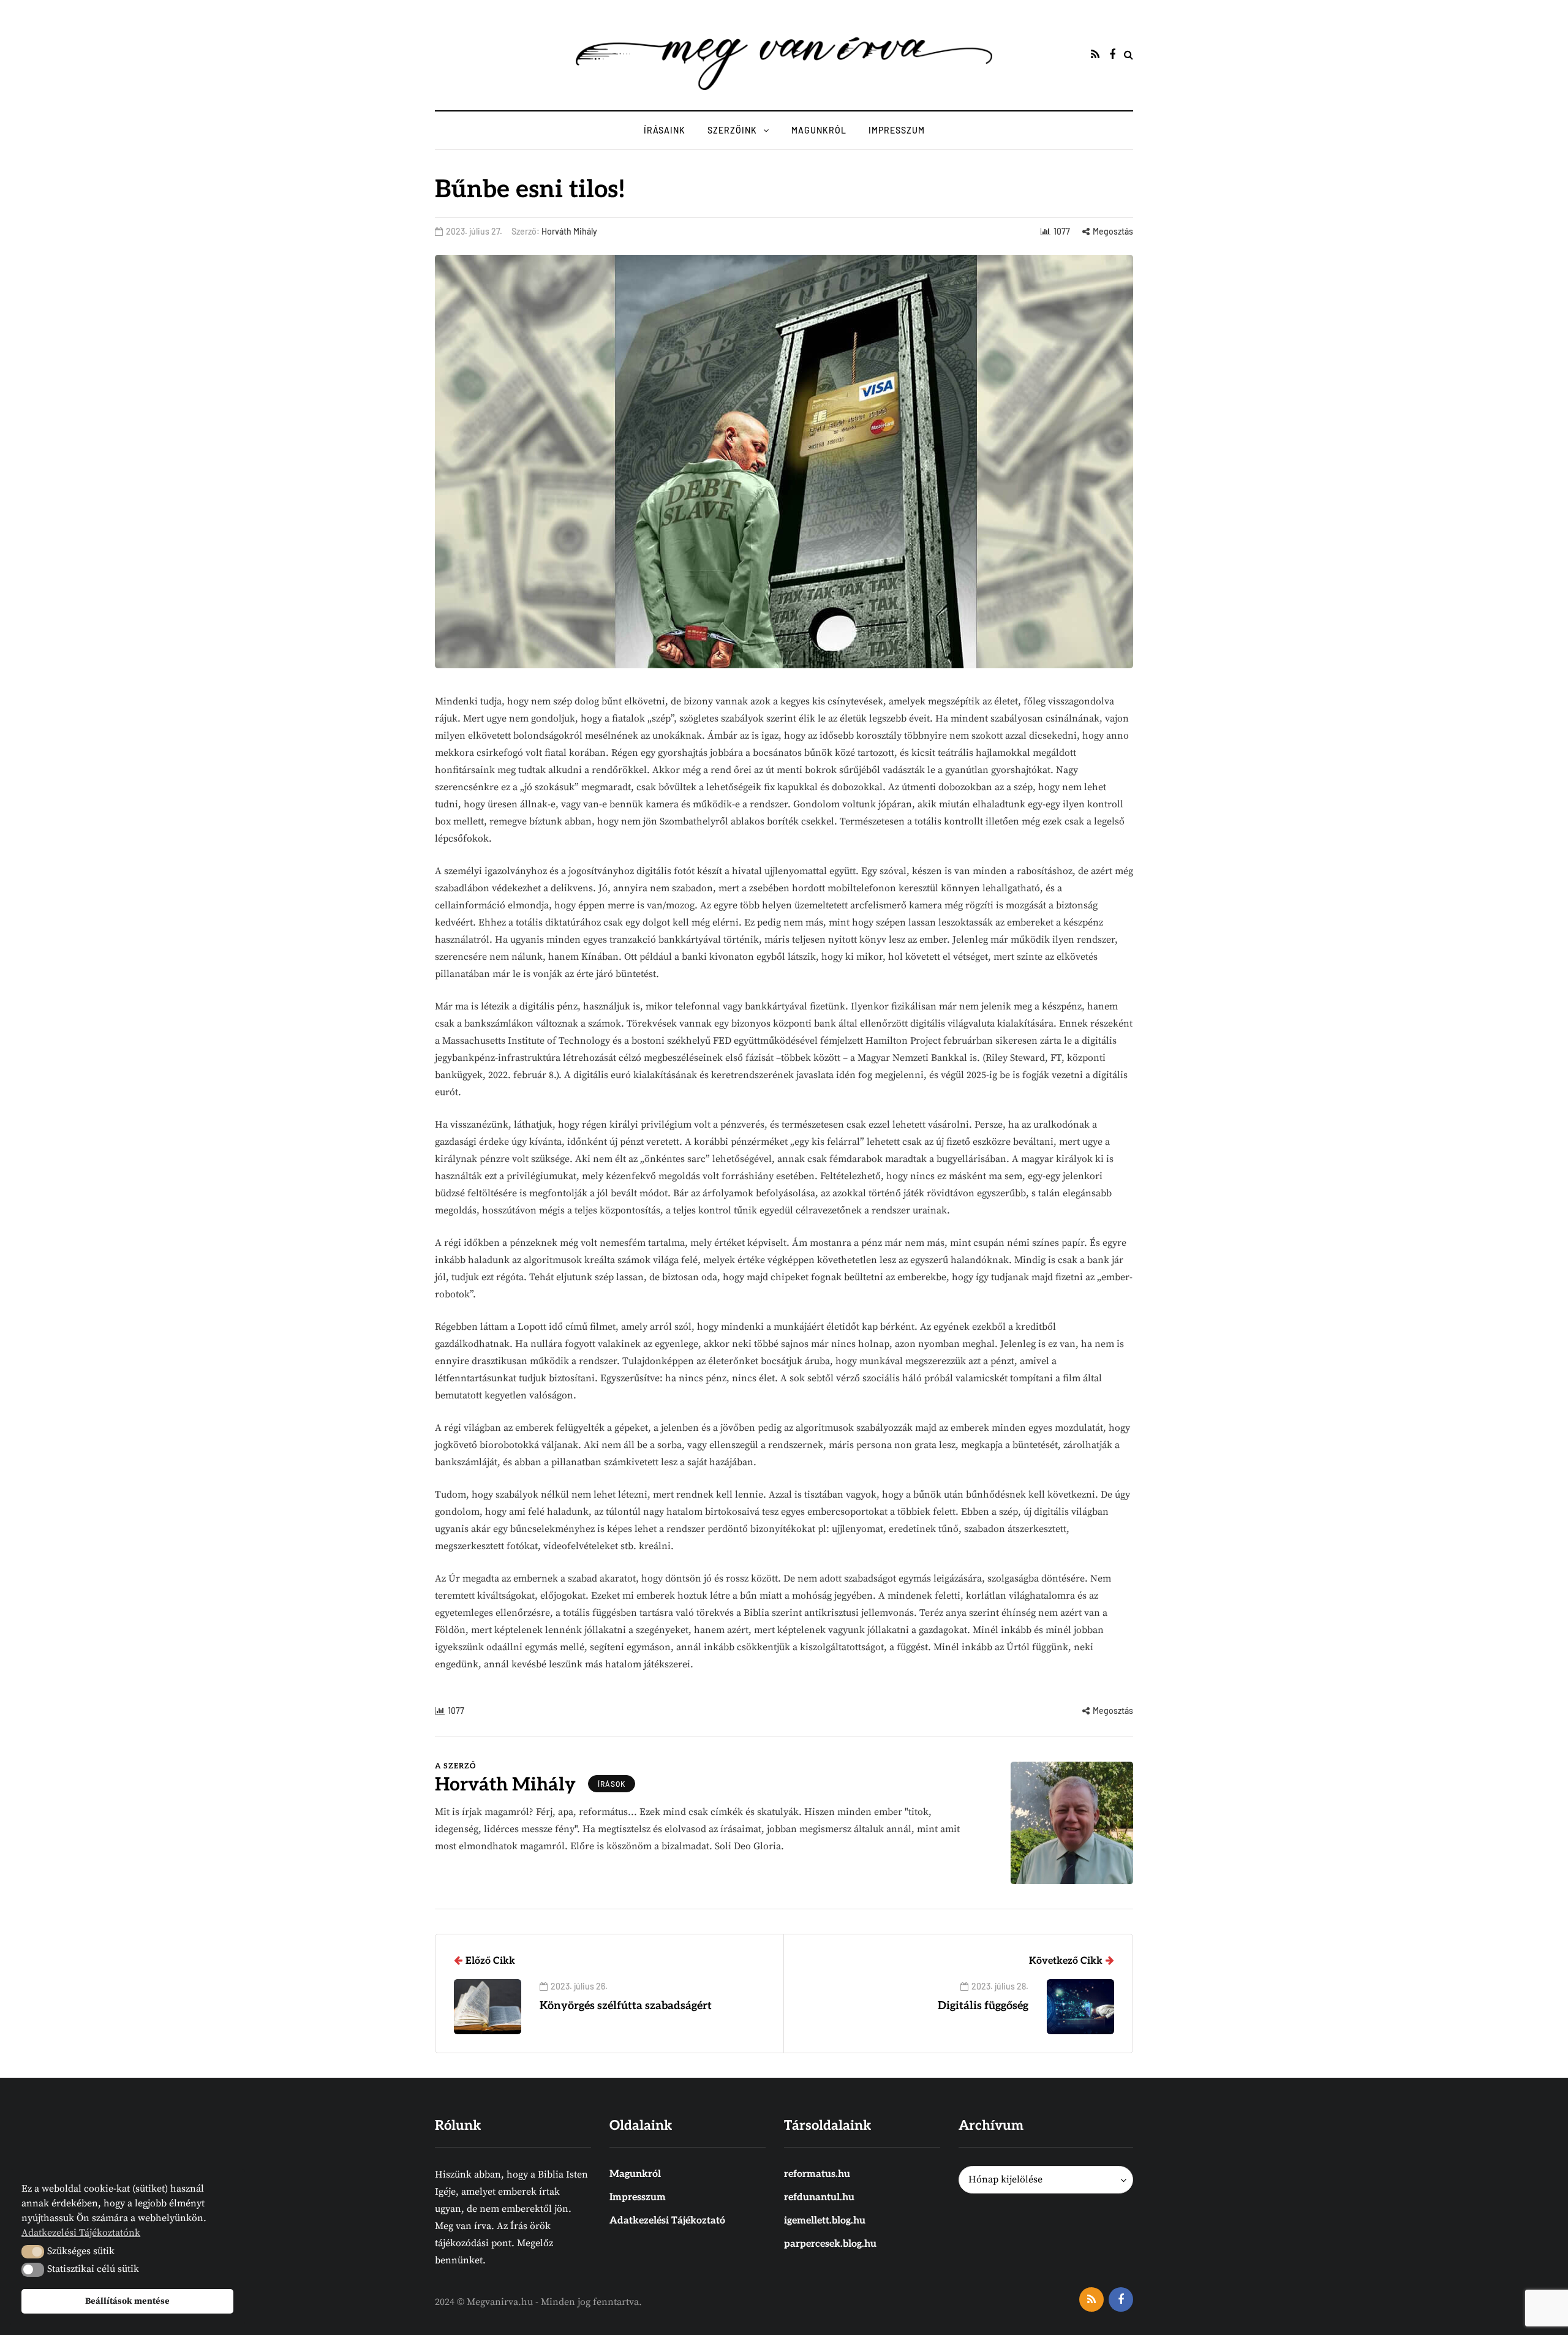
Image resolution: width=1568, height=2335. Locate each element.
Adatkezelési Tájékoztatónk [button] (81, 2233)
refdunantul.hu (819, 2197)
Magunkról (819, 130)
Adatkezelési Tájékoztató (667, 2221)
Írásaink (665, 130)
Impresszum (897, 130)
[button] (33, 2252)
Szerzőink (732, 130)
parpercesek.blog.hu (830, 2244)
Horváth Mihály (569, 231)
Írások (612, 1784)
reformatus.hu (817, 2174)
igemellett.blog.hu (825, 2221)
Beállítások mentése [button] (127, 2301)
